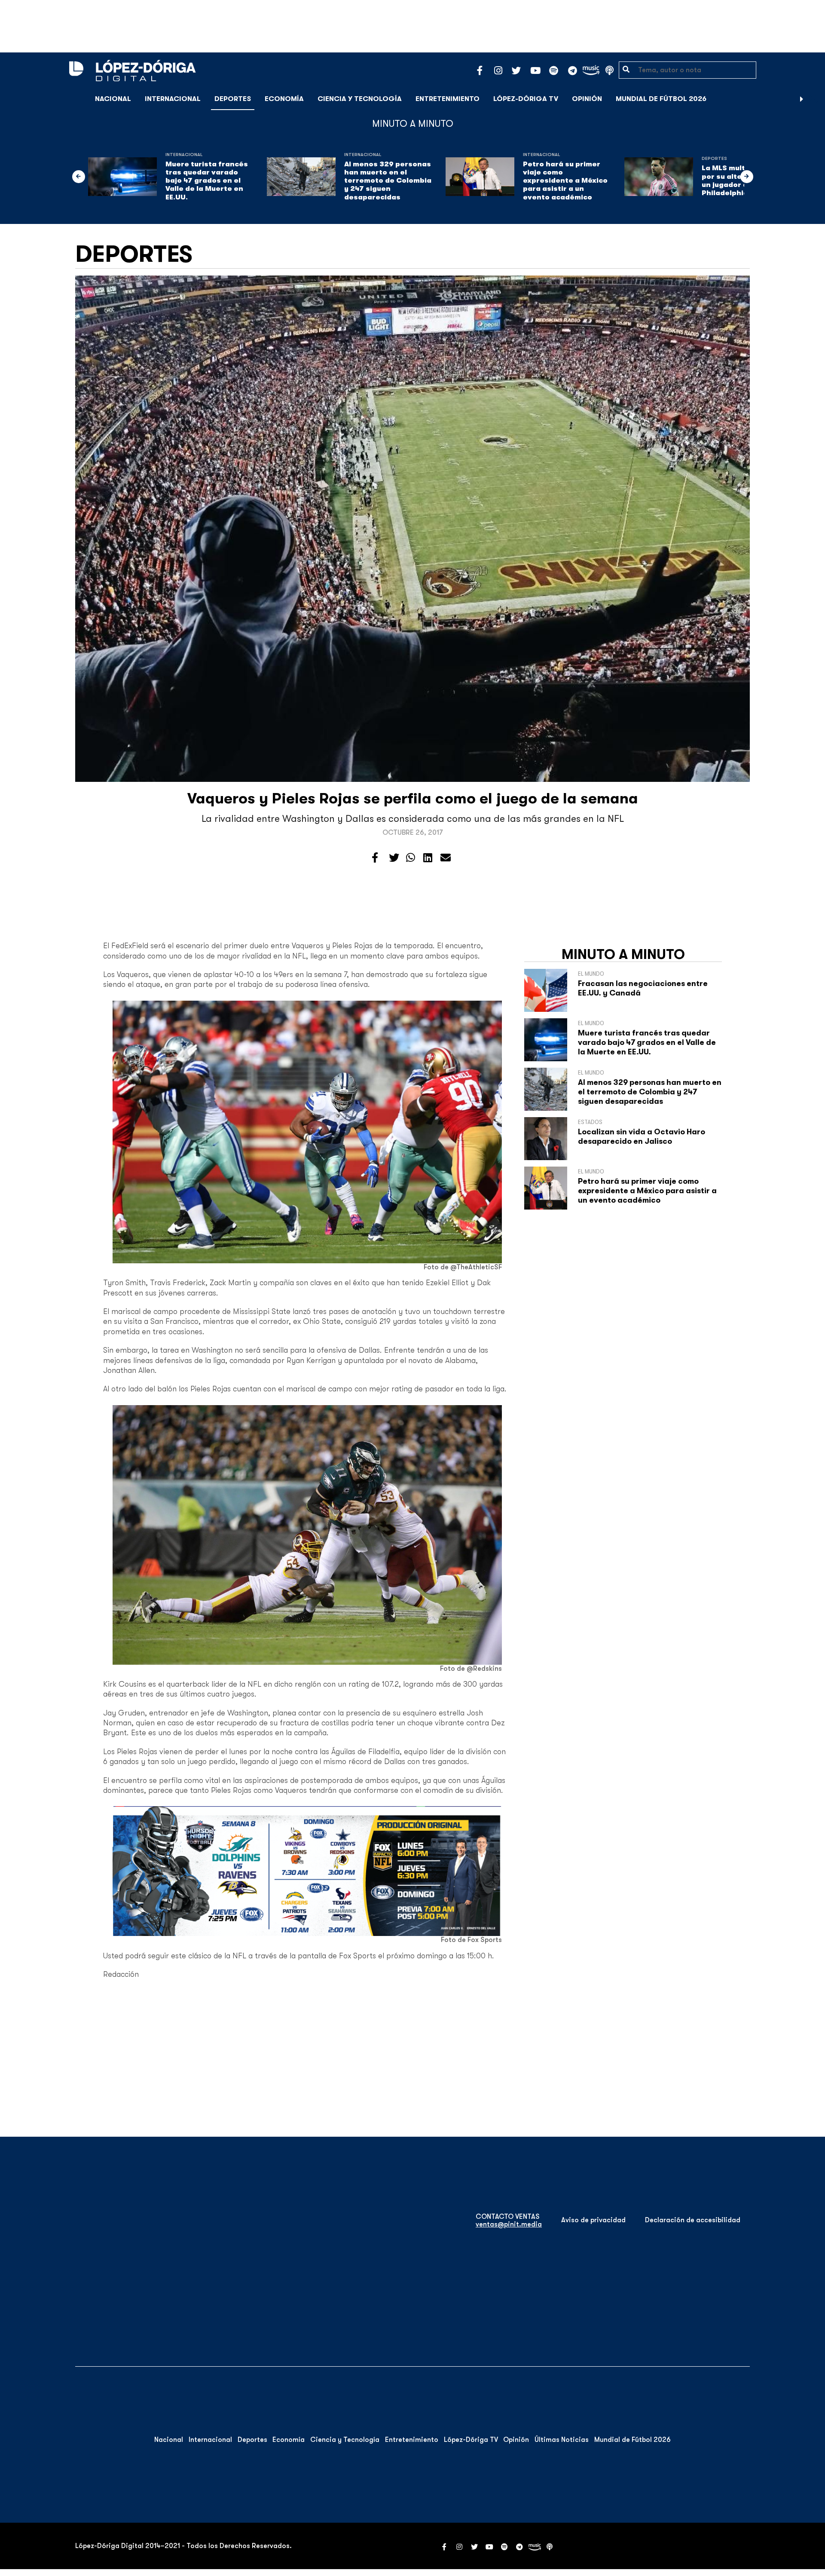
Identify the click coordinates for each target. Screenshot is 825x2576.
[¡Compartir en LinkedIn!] (428, 858)
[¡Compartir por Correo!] (446, 858)
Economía (284, 99)
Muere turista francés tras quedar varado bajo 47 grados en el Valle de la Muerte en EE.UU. (207, 181)
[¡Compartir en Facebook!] (375, 858)
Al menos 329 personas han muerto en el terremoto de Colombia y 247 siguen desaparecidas (388, 181)
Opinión (587, 99)
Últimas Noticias (562, 2440)
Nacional (113, 99)
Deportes (233, 99)
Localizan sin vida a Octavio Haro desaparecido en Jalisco (642, 1136)
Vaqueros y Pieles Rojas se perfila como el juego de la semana (413, 798)
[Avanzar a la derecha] (802, 99)
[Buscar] (814, 99)
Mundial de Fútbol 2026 (661, 99)
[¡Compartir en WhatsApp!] (411, 858)
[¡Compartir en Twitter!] (394, 858)
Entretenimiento (448, 99)
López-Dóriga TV (526, 99)
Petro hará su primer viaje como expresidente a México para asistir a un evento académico (565, 181)
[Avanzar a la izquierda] (79, 177)
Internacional (173, 99)
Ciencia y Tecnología (360, 99)
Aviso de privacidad (593, 2220)
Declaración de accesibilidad (693, 2220)
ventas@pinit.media (509, 2224)
